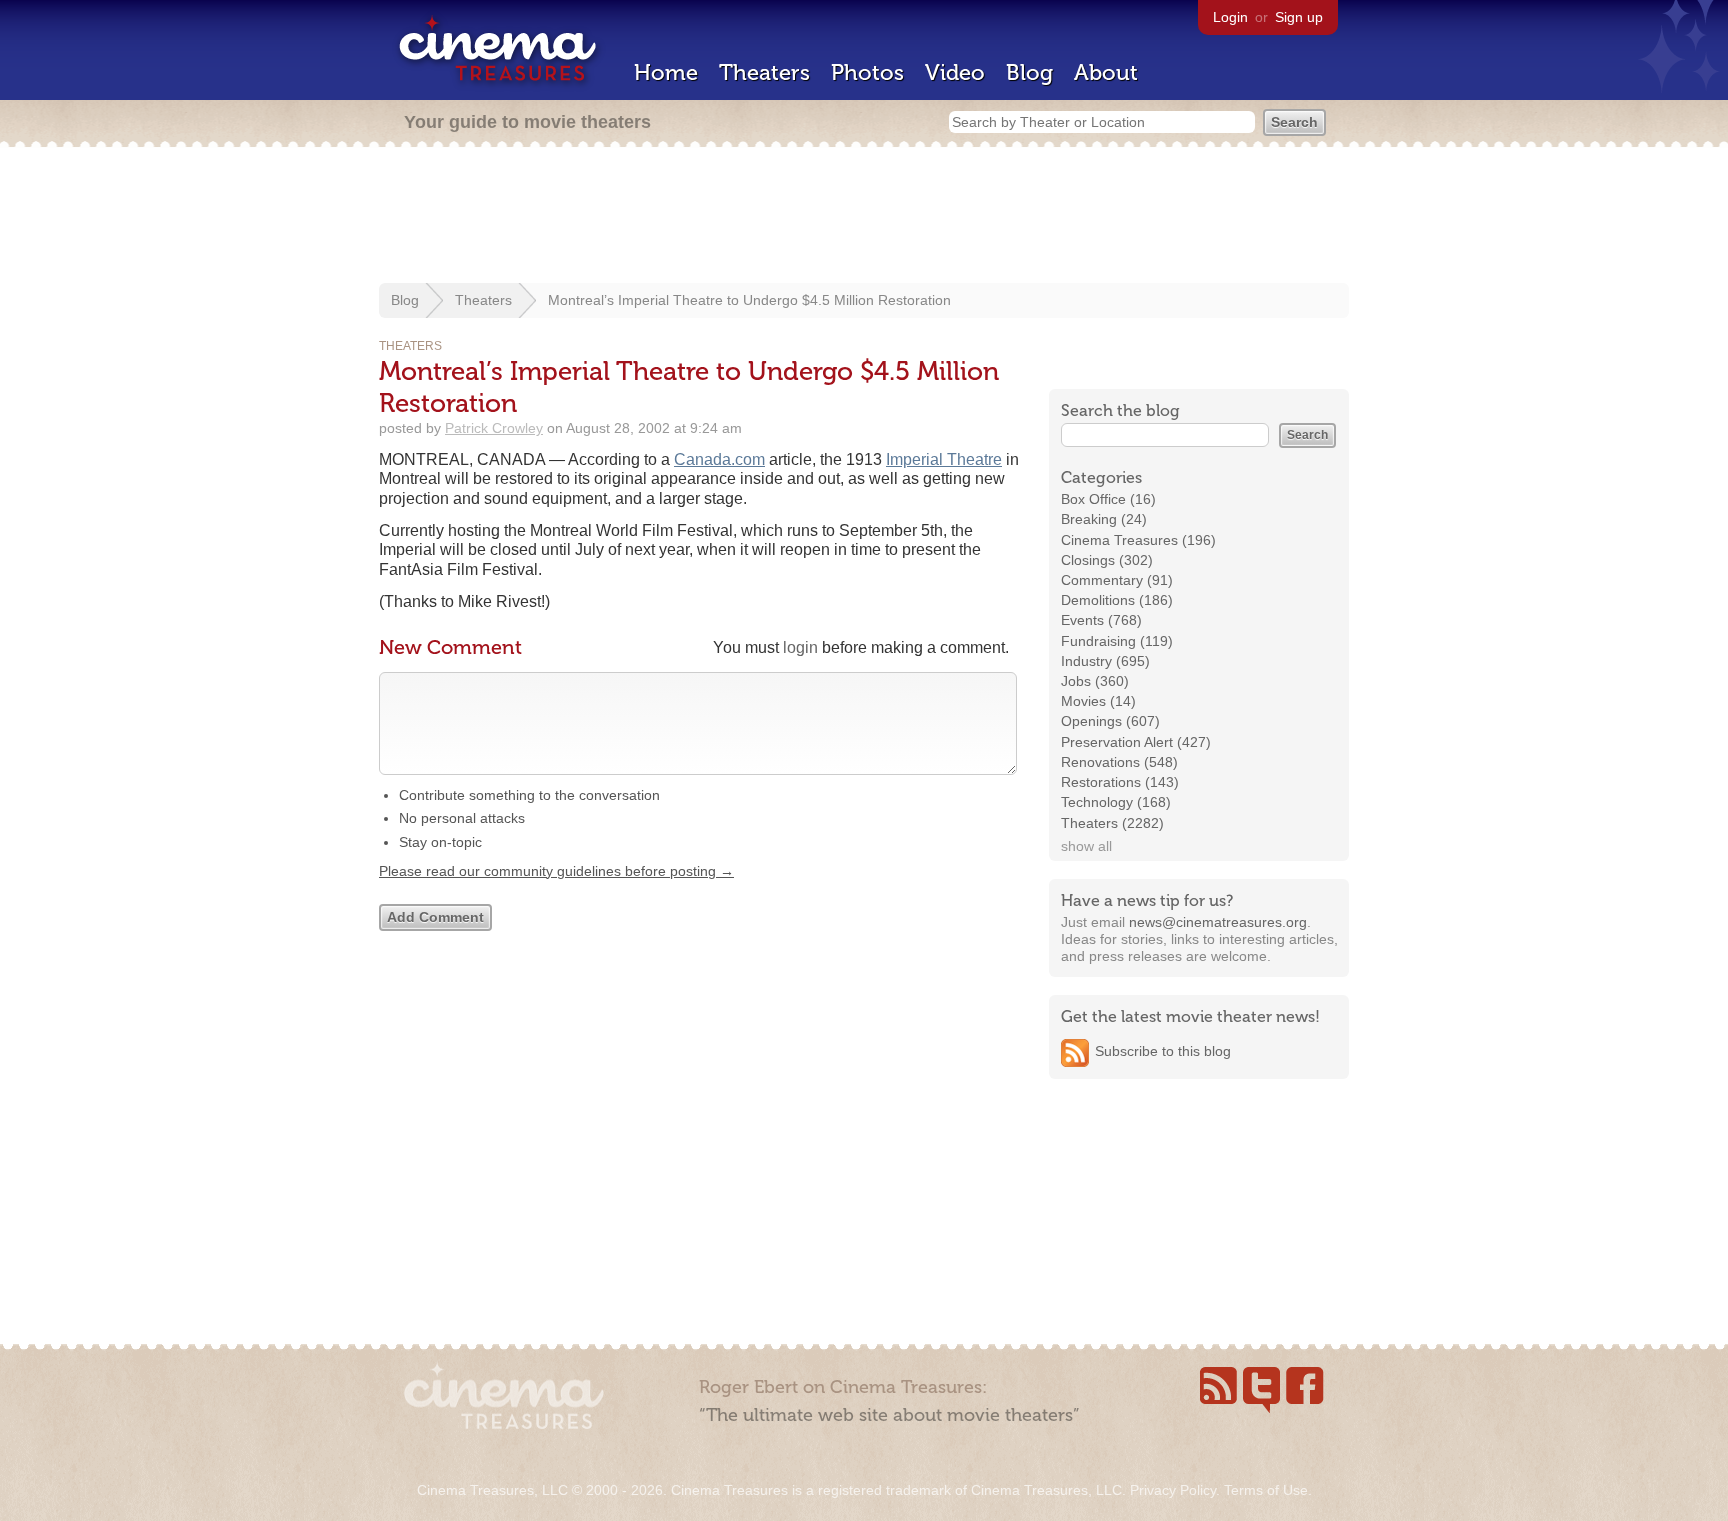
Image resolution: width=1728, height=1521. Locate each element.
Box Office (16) (1108, 499)
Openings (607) (1110, 721)
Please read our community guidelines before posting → (556, 871)
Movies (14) (1098, 701)
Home (666, 72)
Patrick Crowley (494, 428)
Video (955, 72)
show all (1086, 846)
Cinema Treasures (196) (1138, 540)
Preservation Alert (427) (1136, 742)
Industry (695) (1105, 661)
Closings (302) (1107, 560)
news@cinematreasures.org (1218, 922)
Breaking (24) (1104, 519)
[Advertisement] (864, 217)
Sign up (1299, 17)
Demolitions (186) (1117, 600)
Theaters (764, 72)
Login (1230, 17)
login (800, 647)
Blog (1029, 72)
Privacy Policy (1173, 1490)
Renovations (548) (1119, 762)
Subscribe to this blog (1163, 1051)
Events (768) (1101, 620)
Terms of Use (1266, 1490)
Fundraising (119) (1117, 641)
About (1106, 72)
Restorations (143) (1120, 782)
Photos (867, 72)
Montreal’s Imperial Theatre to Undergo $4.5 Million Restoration (749, 300)
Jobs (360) (1095, 681)
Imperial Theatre (944, 459)
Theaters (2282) (1112, 823)
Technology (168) (1116, 802)
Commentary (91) (1117, 580)
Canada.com (719, 459)
